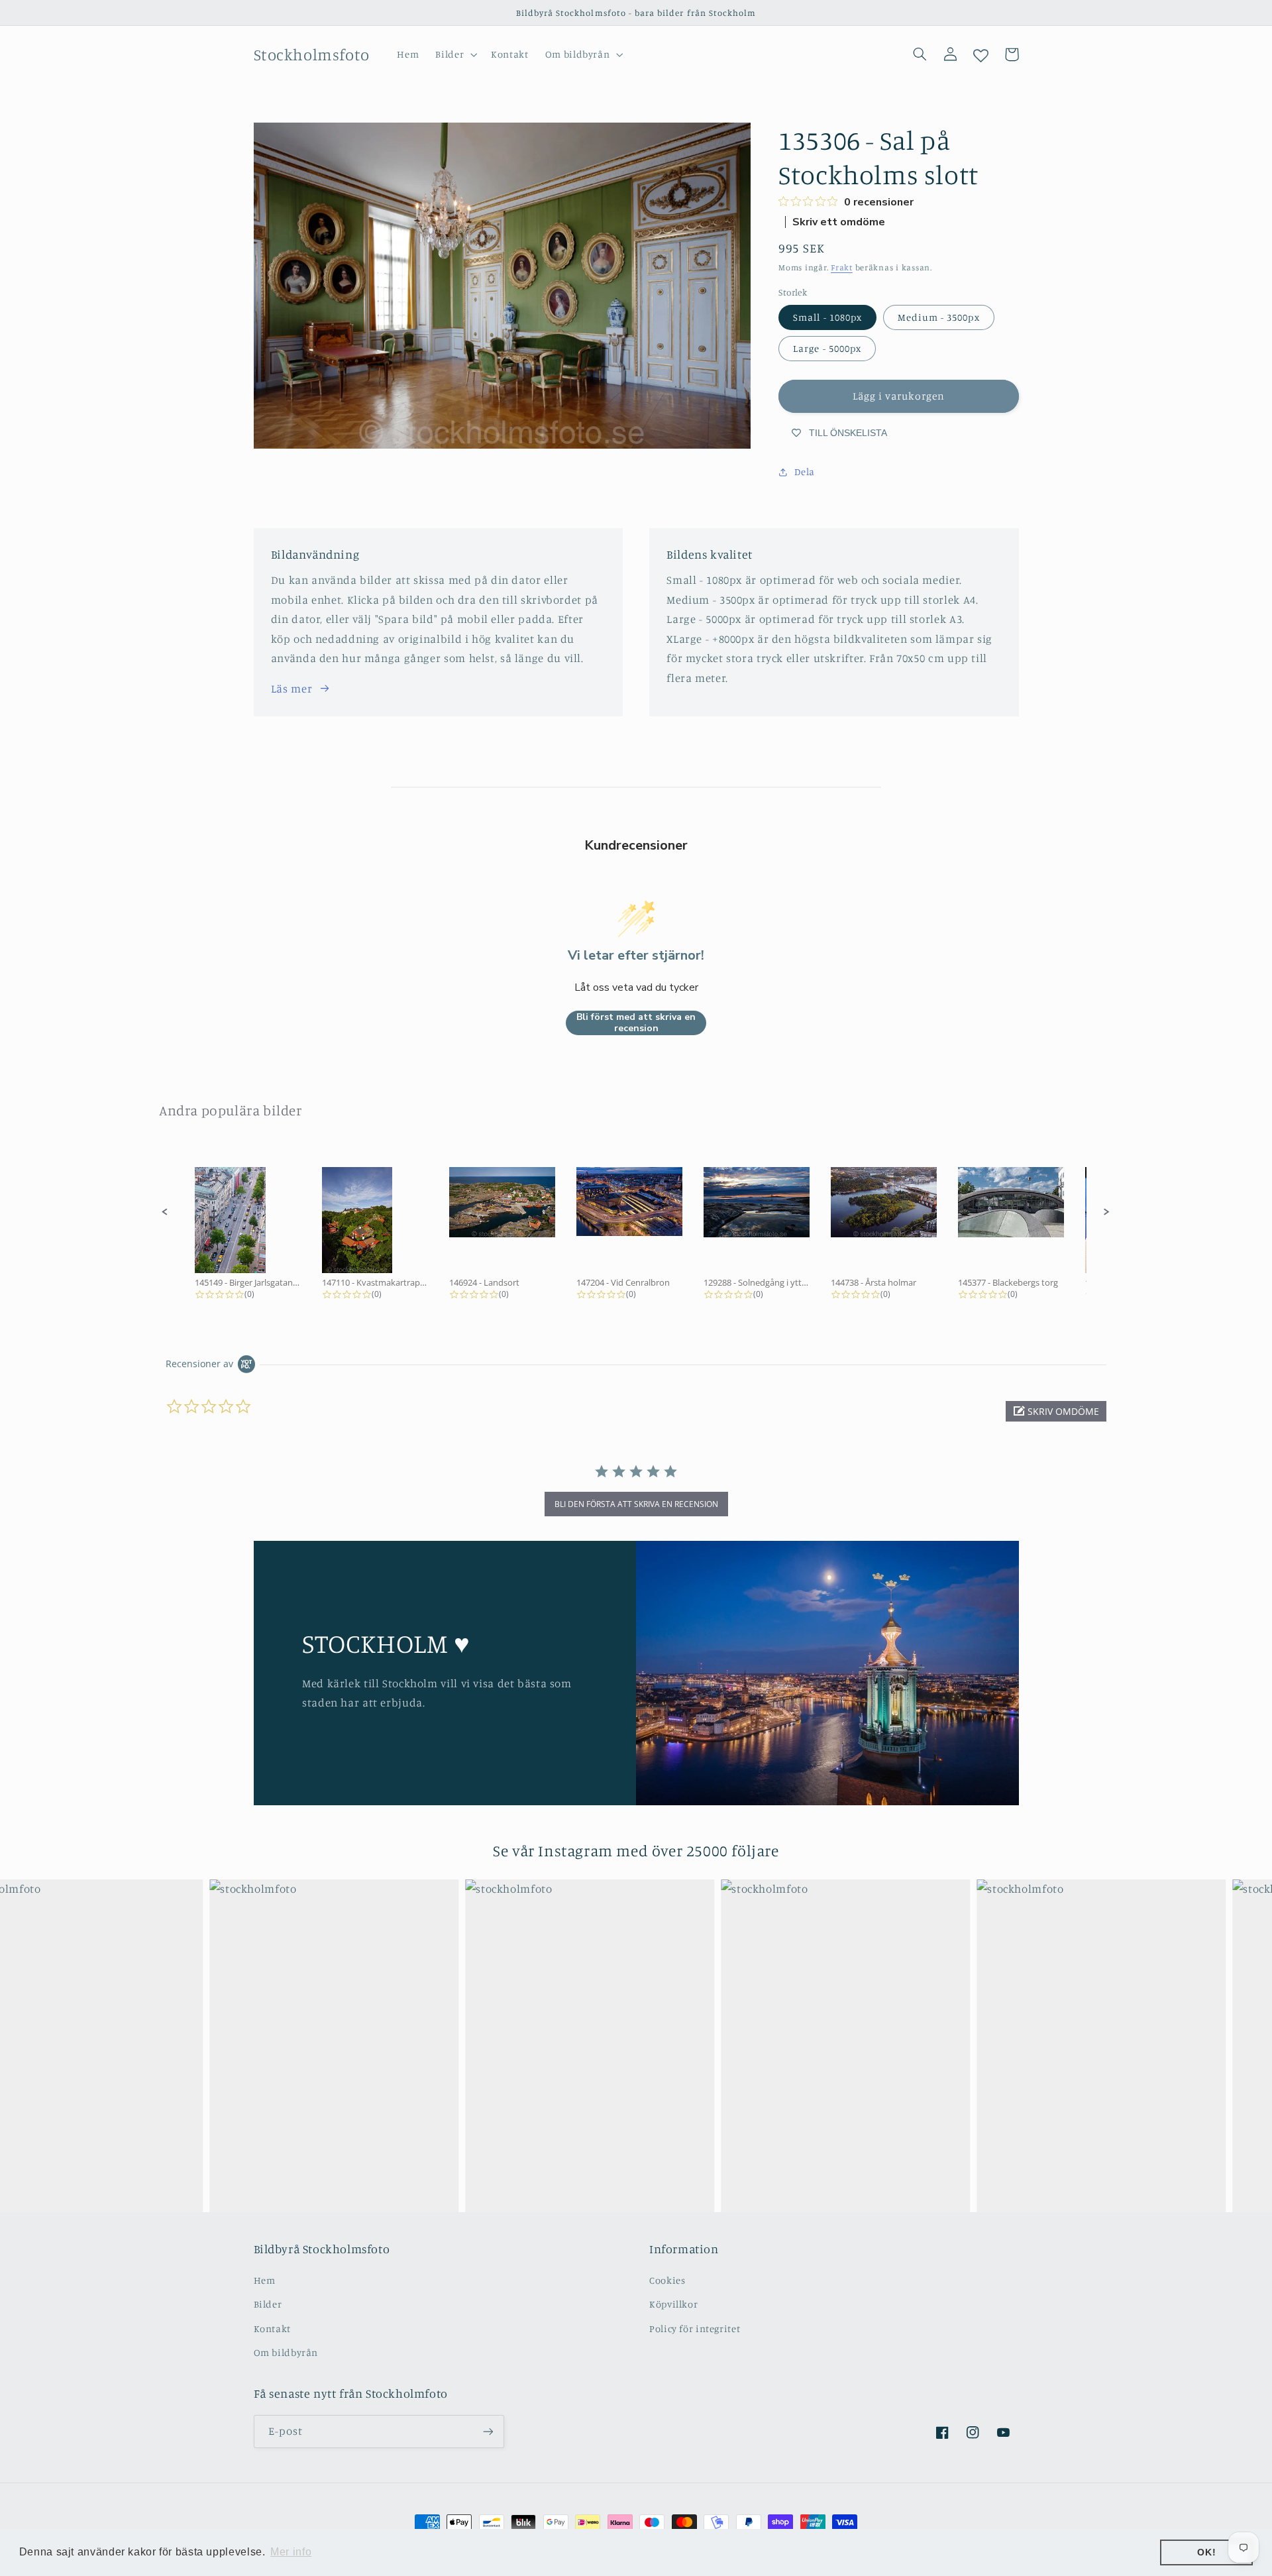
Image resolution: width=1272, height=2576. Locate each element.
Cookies (667, 2280)
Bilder (268, 2304)
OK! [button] (1206, 2552)
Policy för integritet (695, 2328)
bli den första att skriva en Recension (636, 1504)
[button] (455, 54)
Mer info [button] (291, 2552)
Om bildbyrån (286, 2352)
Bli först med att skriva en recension (636, 1023)
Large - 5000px (827, 348)
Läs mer (291, 689)
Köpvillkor (673, 2304)
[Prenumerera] (488, 2431)
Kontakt (272, 2328)
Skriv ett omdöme (839, 222)
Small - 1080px (827, 317)
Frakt (842, 267)
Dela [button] (805, 472)
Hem (265, 2280)
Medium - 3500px (939, 317)
